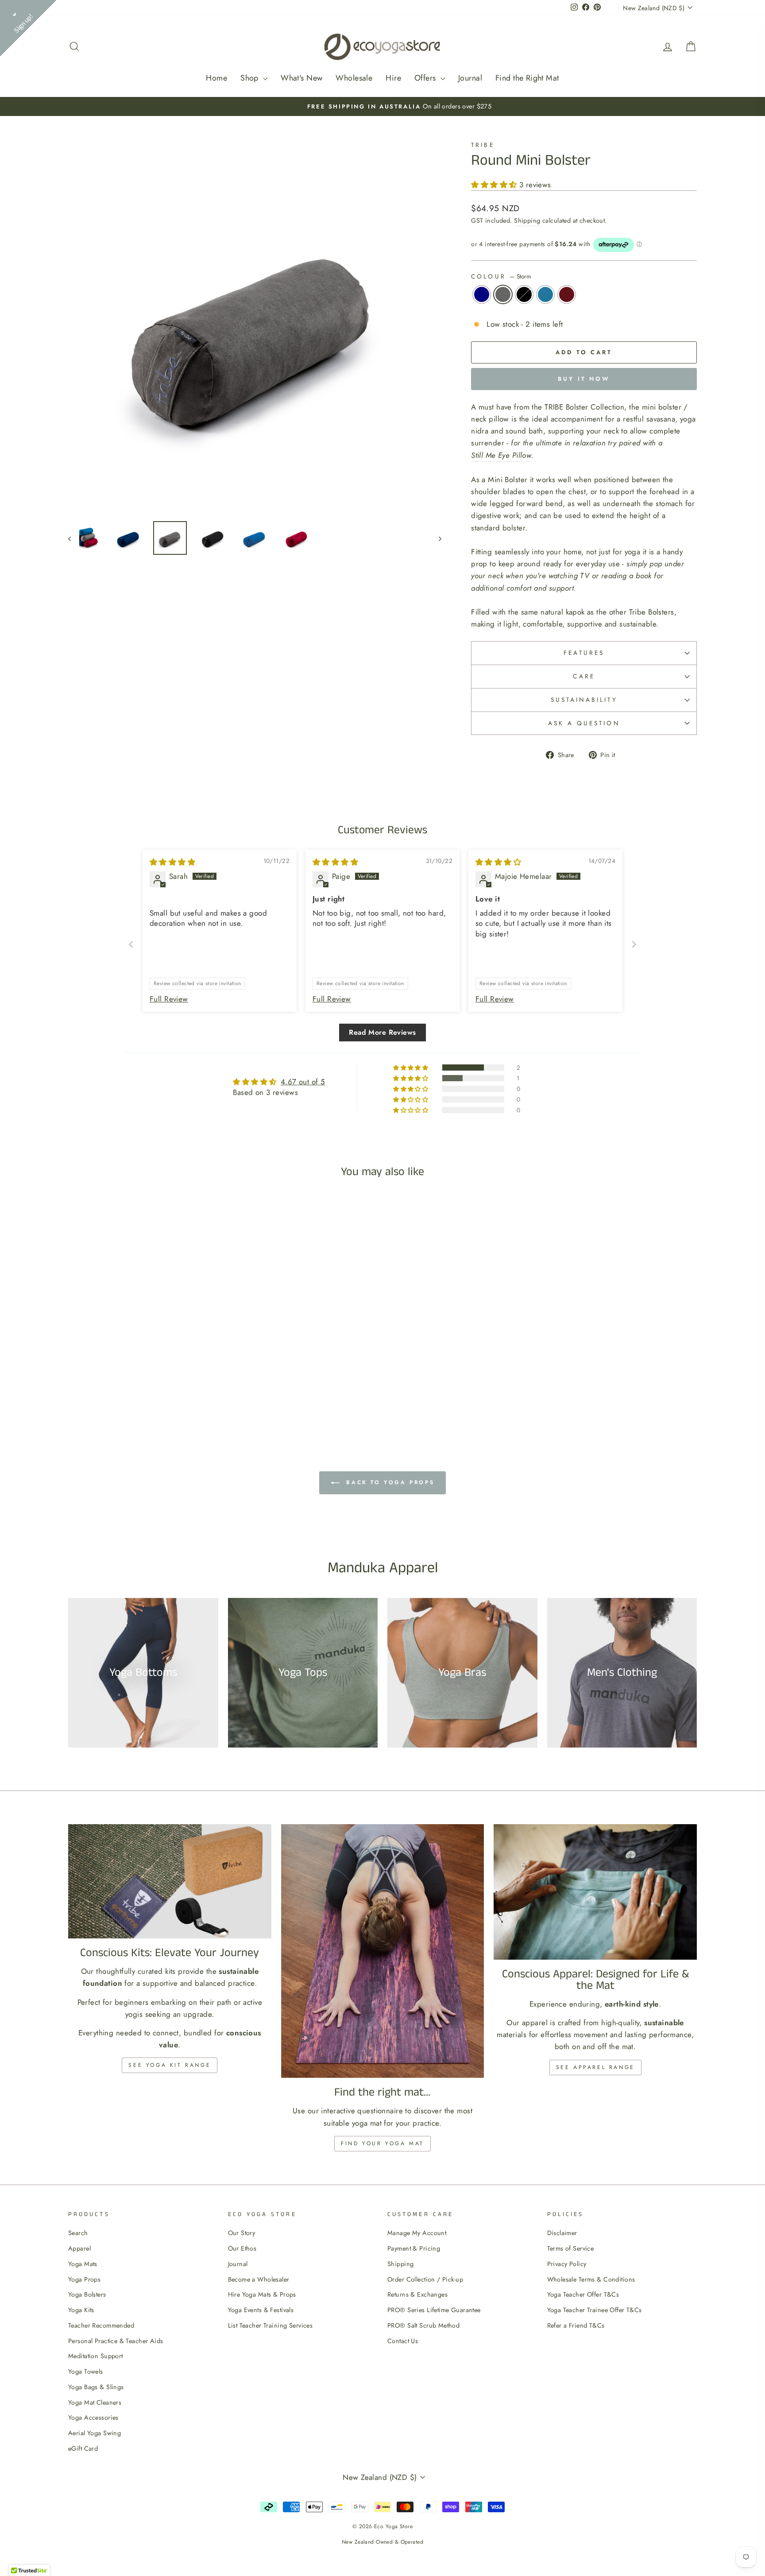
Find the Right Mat (527, 78)
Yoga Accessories (93, 2417)
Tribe (483, 145)
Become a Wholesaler (259, 2279)
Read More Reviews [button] (382, 1032)
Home (216, 78)
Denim (545, 294)
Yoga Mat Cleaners (95, 2402)
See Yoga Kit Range (170, 2065)
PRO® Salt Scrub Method (423, 2325)
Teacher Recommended (101, 2325)
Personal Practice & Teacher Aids (116, 2341)
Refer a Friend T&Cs (576, 2325)
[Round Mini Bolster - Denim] (155, 1397)
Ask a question (584, 723)
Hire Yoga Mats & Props (262, 2294)
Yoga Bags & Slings (96, 2387)
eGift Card (83, 2448)
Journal (470, 78)
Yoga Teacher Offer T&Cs (583, 2294)
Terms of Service (571, 2248)
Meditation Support (96, 2356)
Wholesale (354, 78)
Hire (393, 78)
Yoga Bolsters (87, 2294)
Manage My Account (417, 2233)
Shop (251, 78)
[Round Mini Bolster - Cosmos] (143, 1397)
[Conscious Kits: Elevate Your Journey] (170, 1881)
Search (78, 2233)
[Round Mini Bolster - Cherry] (167, 1397)
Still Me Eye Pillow (501, 455)
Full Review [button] (169, 999)
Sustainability (584, 700)
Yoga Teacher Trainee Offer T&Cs (595, 2310)
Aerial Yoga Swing (95, 2433)
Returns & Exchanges (417, 2294)
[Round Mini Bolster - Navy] (119, 1397)
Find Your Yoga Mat (382, 2143)
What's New (301, 78)
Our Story (242, 2233)
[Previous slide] (131, 944)
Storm (503, 294)
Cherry (567, 294)
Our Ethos (242, 2248)
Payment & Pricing (414, 2248)
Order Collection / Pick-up (425, 2279)
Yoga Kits (81, 2310)
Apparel (79, 2248)
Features (584, 653)
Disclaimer (562, 2233)
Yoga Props (84, 2279)
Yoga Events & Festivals (261, 2310)
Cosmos (524, 294)
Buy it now (584, 379)
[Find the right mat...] (383, 1951)
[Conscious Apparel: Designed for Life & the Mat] (595, 1892)
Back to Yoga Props (389, 1482)
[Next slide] (634, 944)
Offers (426, 78)
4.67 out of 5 (303, 1082)
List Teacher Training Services (270, 2325)
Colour (501, 276)
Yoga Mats (83, 2264)
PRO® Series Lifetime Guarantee (434, 2310)
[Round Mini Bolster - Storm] (131, 1397)
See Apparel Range (595, 2067)
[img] (172, 862)
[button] (495, 185)
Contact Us (403, 2341)
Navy (482, 294)
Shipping (527, 220)
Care (584, 676)
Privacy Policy (567, 2264)
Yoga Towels (86, 2371)
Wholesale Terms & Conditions (591, 2279)
